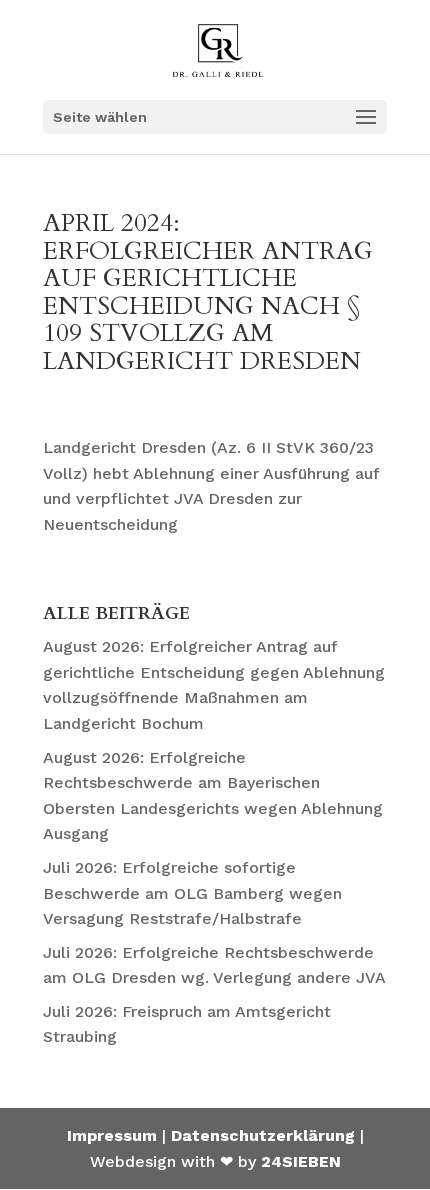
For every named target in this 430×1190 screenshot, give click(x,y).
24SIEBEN (301, 1161)
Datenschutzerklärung (263, 1135)
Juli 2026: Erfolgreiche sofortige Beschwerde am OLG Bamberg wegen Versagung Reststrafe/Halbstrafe (192, 893)
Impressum (112, 1135)
